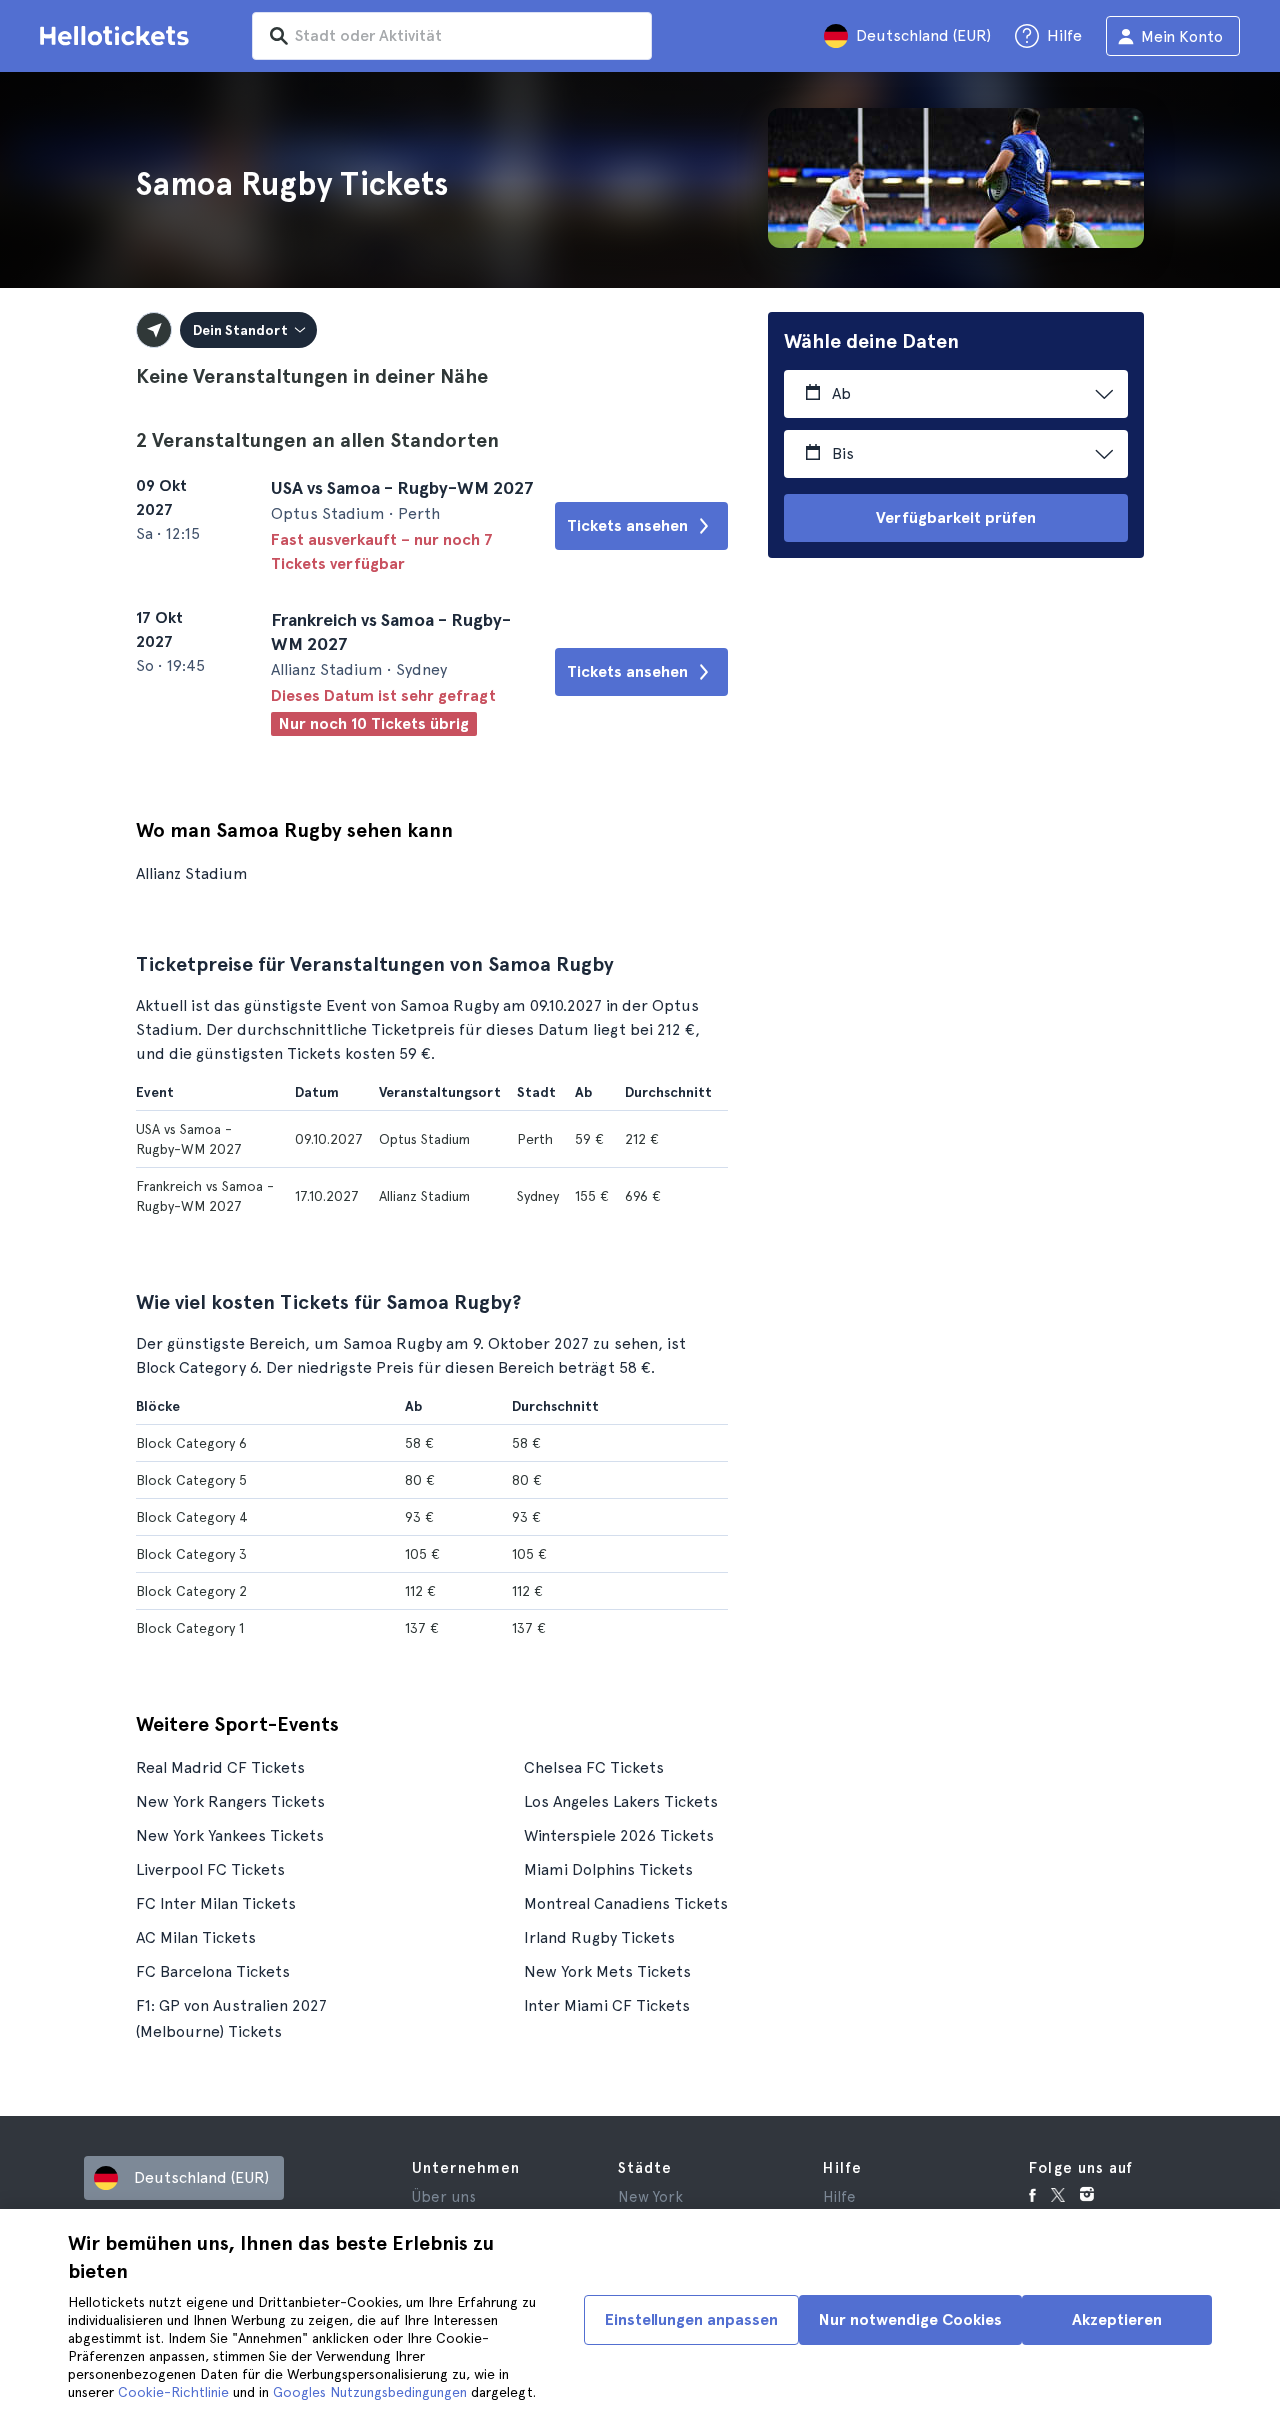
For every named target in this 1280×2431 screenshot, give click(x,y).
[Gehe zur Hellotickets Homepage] (118, 36)
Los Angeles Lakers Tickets (621, 1801)
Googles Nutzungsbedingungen (370, 2392)
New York (650, 2197)
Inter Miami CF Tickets (607, 2005)
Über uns (444, 2197)
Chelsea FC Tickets (594, 1767)
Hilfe (839, 2197)
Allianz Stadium (192, 873)
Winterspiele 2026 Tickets (619, 1835)
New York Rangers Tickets (230, 1801)
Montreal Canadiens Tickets (626, 1903)
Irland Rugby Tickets (599, 1937)
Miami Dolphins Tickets (608, 1869)
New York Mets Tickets (607, 1971)
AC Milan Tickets (196, 1937)
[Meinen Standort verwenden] (154, 330)
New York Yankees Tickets (230, 1835)
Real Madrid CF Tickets (220, 1767)
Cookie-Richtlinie (173, 2392)
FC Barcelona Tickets (213, 1971)
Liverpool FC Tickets (210, 1869)
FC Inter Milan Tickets (216, 1903)
